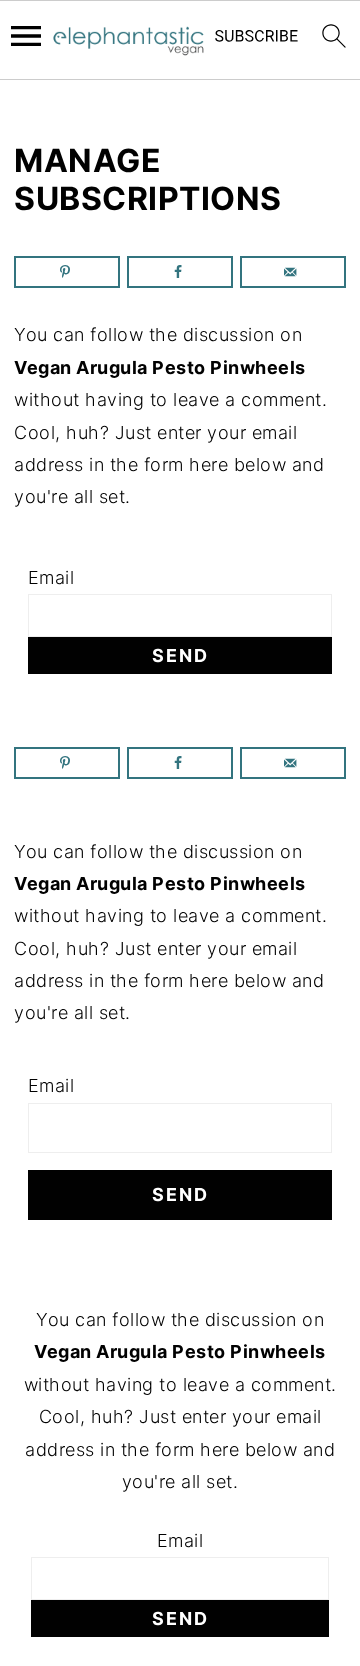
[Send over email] (293, 272)
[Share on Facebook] (180, 272)
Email (51, 577)
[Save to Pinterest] (67, 272)
